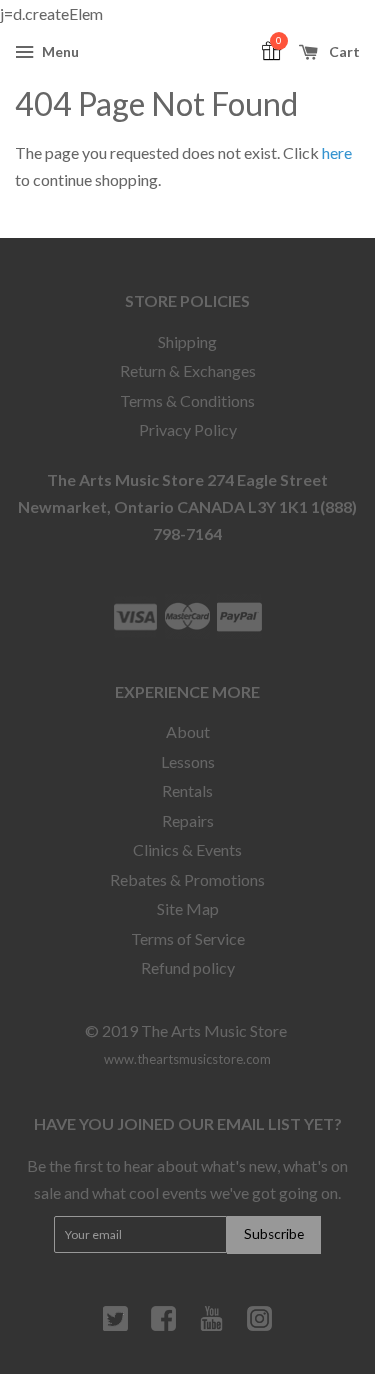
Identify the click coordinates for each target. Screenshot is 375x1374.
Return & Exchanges (188, 370)
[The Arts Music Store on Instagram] (259, 1326)
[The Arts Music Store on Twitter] (115, 1326)
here (337, 152)
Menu (59, 51)
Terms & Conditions (187, 400)
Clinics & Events (187, 849)
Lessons (188, 761)
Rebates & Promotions (187, 879)
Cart (343, 51)
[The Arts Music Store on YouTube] (211, 1326)
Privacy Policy (188, 429)
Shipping (187, 341)
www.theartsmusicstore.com (187, 1059)
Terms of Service (188, 938)
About (188, 731)
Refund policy (188, 967)
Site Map (188, 908)
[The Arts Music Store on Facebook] (163, 1326)
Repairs (188, 820)
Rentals (187, 790)
